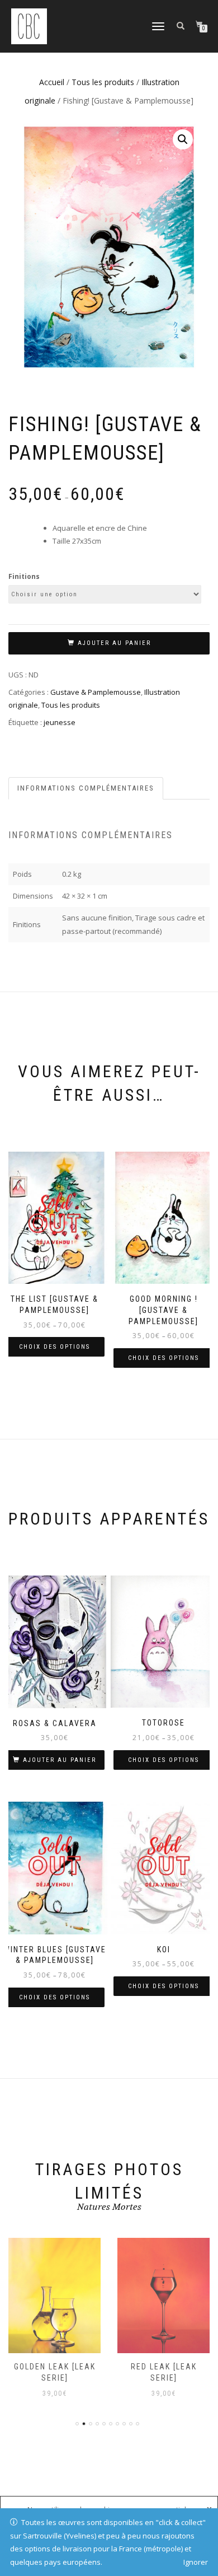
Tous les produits (103, 82)
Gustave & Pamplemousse (96, 692)
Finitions (24, 576)
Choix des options (54, 1347)
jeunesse (60, 722)
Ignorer (196, 2562)
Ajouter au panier (114, 643)
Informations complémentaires (86, 788)
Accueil (52, 82)
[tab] (86, 789)
